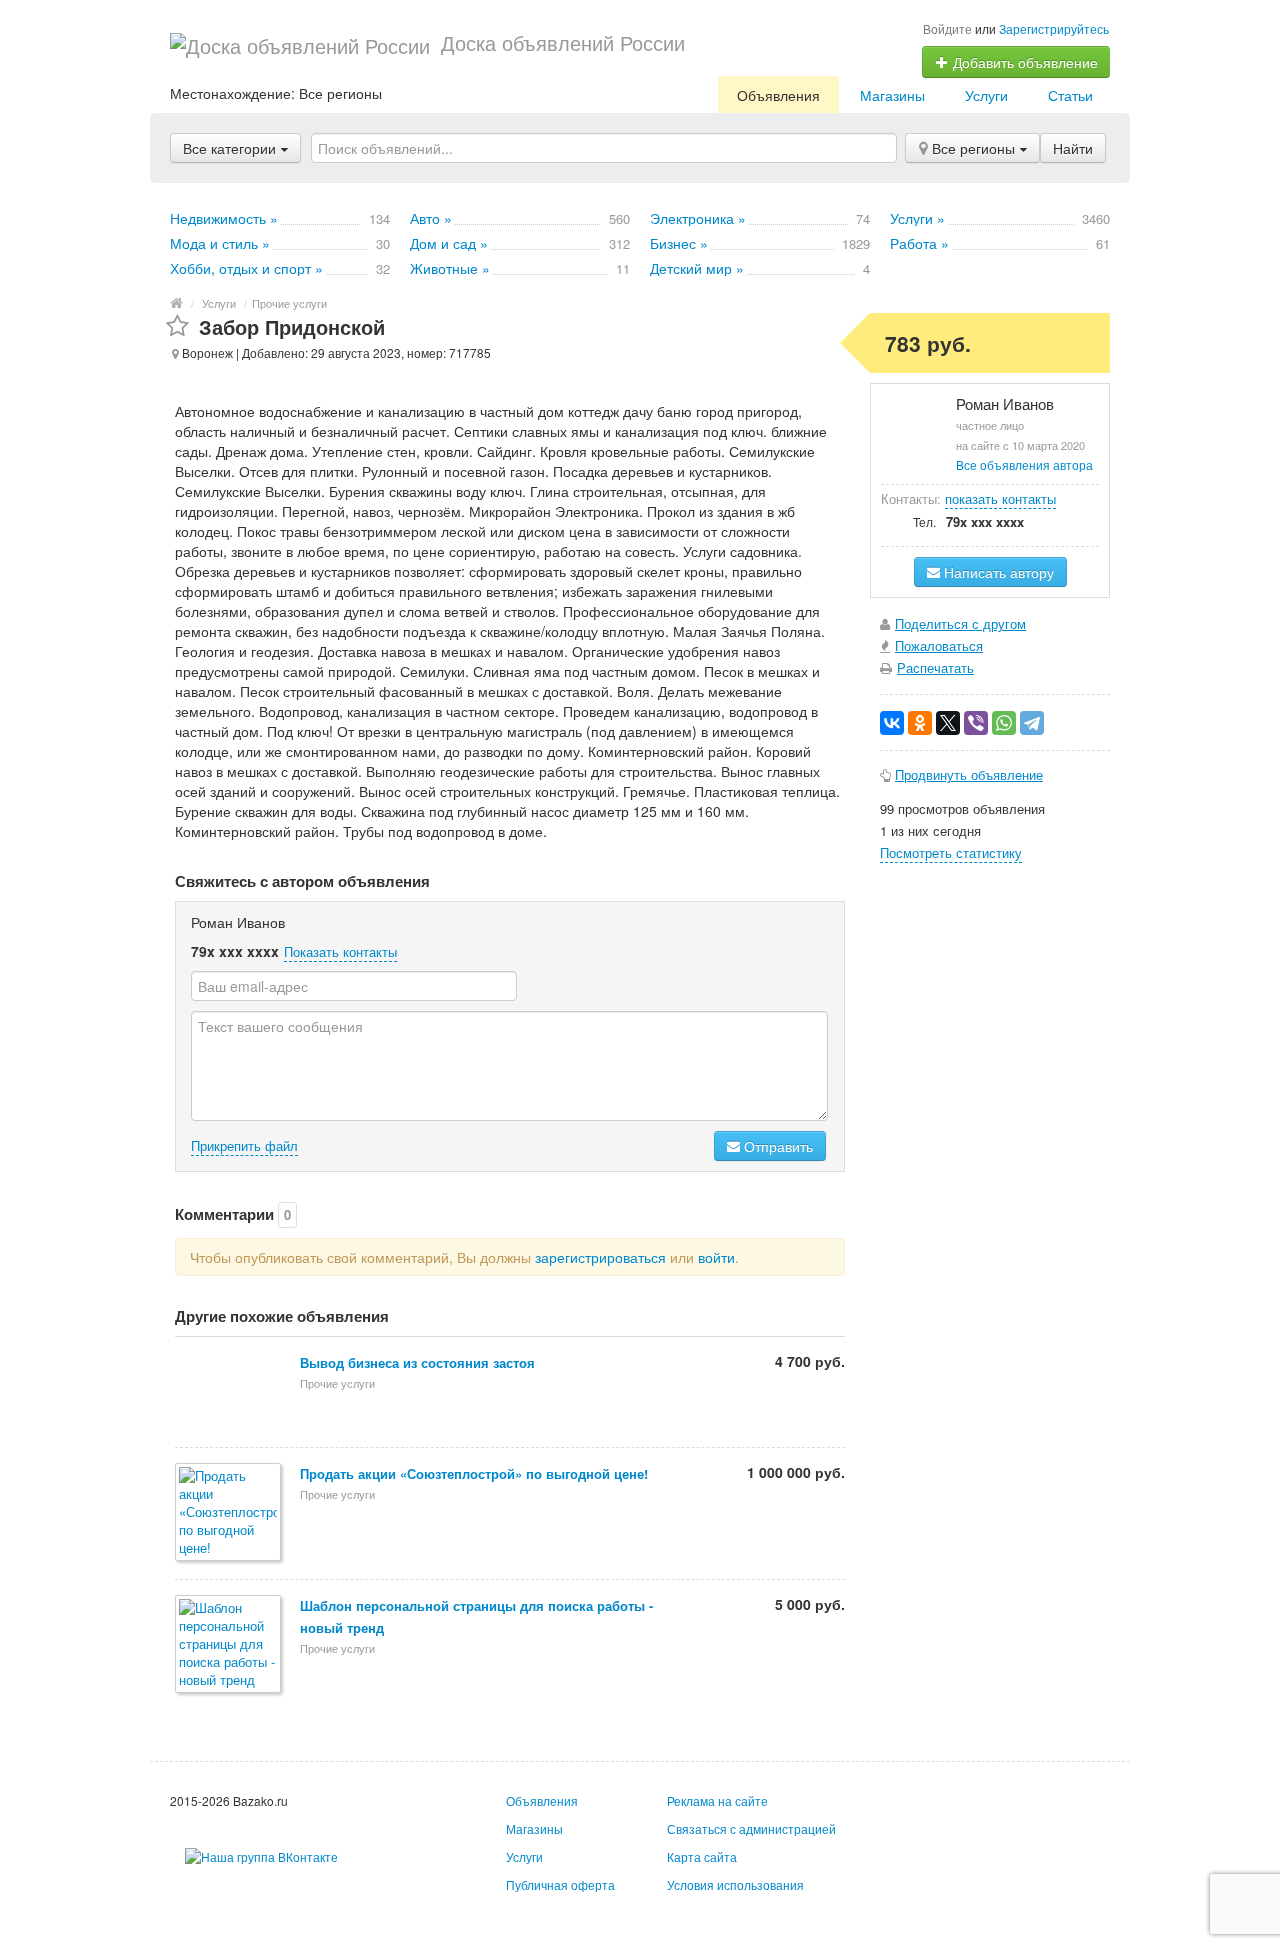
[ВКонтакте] (892, 723)
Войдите (947, 28)
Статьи (1070, 95)
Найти (1073, 148)
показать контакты (1000, 498)
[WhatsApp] (1004, 723)
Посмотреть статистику (951, 852)
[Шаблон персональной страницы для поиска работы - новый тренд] (229, 1645)
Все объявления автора (1024, 464)
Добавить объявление (1023, 62)
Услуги (986, 95)
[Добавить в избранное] (177, 326)
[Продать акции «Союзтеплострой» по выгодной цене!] (229, 1513)
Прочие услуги (289, 303)
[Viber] (976, 723)
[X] (948, 723)
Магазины (892, 95)
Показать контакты (340, 951)
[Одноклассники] (920, 723)
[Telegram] (1032, 723)
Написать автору (997, 572)
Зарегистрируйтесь (1054, 28)
